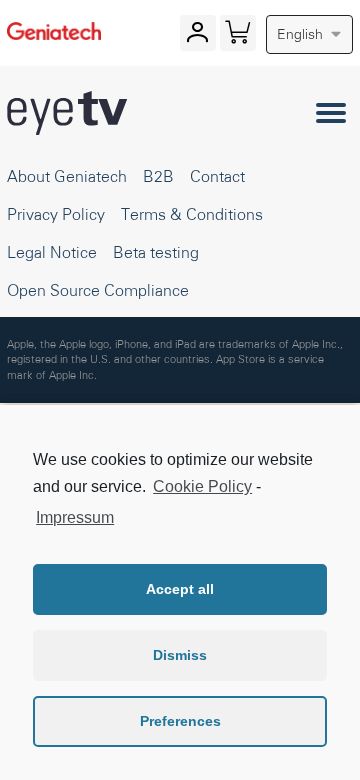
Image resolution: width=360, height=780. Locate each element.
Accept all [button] (180, 589)
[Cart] (237, 37)
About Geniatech (67, 176)
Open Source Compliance (98, 290)
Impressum (75, 517)
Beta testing (156, 252)
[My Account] (197, 37)
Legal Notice (52, 252)
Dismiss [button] (180, 655)
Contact (217, 176)
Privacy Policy (56, 214)
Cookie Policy (202, 486)
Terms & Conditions (192, 214)
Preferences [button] (180, 721)
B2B (158, 176)
